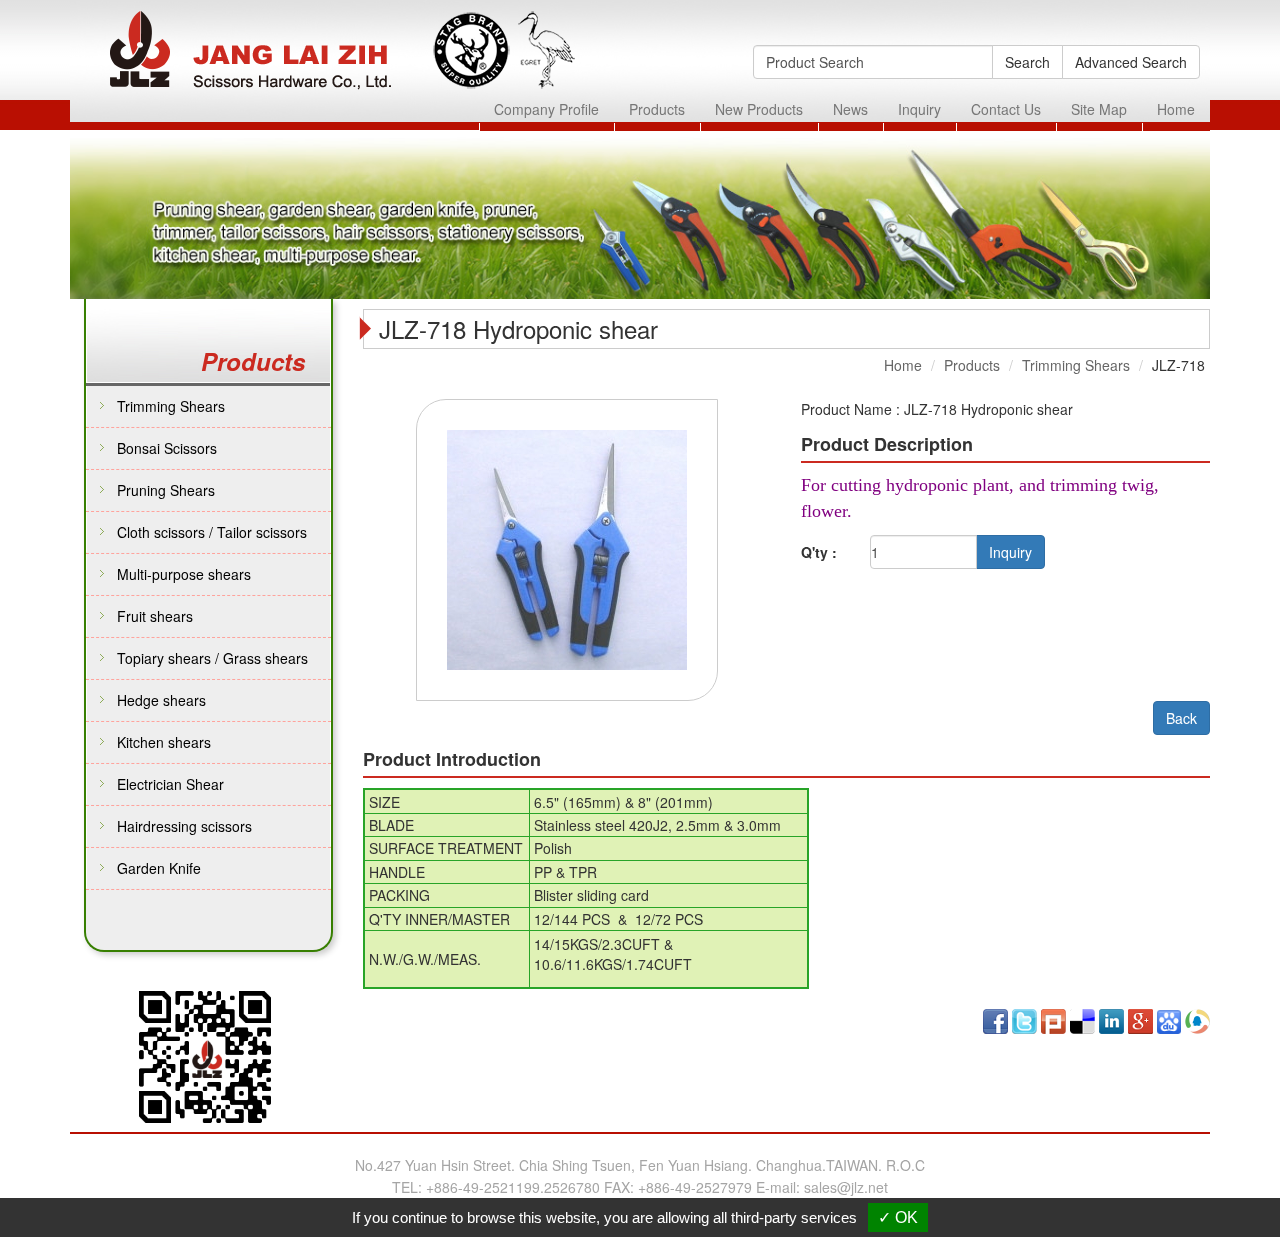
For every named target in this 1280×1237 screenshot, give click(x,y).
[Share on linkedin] (1111, 1019)
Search (1027, 62)
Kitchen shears (164, 742)
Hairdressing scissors (184, 826)
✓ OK (898, 1217)
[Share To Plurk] (1053, 1019)
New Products (759, 109)
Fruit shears (155, 616)
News (850, 109)
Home (1176, 109)
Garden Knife (159, 868)
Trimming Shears (171, 406)
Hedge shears (161, 700)
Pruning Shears (166, 490)
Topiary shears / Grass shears (212, 658)
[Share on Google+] (1140, 1019)
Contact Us (1006, 109)
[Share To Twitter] (1024, 1019)
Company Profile (546, 109)
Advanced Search (1131, 62)
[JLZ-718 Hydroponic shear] (567, 548)
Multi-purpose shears (184, 574)
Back (1181, 718)
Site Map (1099, 109)
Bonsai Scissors (167, 448)
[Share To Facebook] (995, 1019)
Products (657, 109)
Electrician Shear (170, 784)
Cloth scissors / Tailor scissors (212, 532)
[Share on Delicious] (1082, 1019)
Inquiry (919, 109)
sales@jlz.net (846, 1187)
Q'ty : (819, 552)
